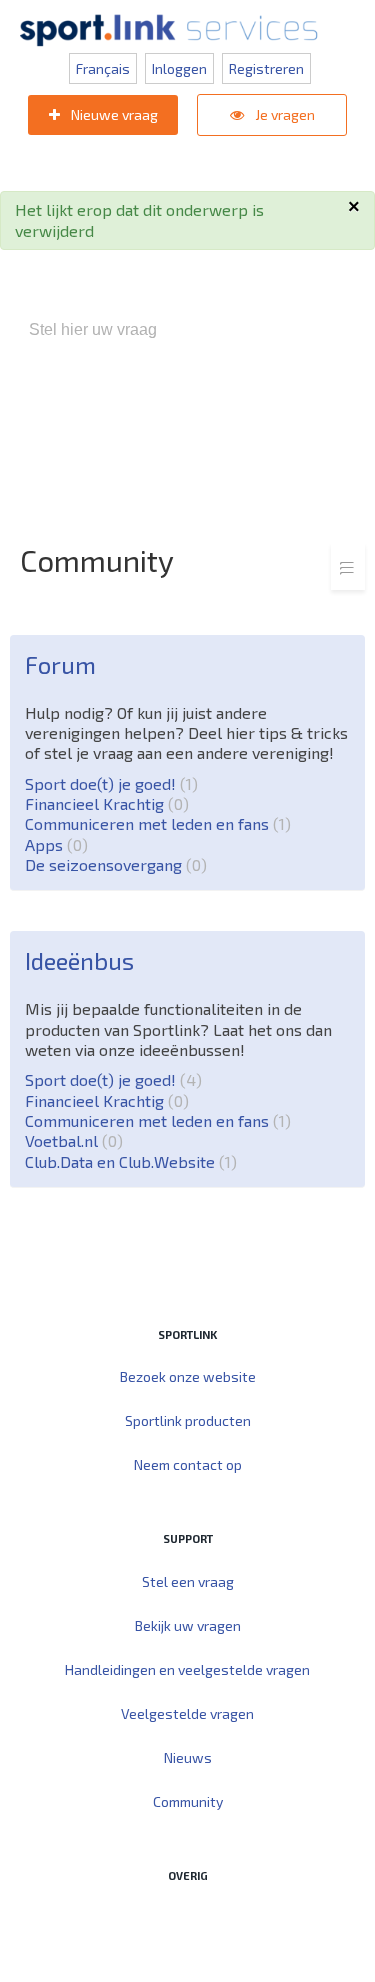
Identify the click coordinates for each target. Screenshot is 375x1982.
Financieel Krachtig (104, 803)
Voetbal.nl (71, 1140)
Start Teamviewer (149, 1917)
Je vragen (283, 114)
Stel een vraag (188, 1581)
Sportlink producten (188, 1420)
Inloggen (179, 68)
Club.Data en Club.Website (128, 1161)
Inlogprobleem (123, 434)
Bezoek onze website (188, 1376)
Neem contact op (188, 1464)
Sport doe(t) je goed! (108, 783)
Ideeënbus (79, 960)
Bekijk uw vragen (188, 1625)
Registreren (266, 68)
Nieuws (188, 1757)
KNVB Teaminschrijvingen (271, 414)
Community (188, 1801)
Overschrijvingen (246, 434)
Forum (60, 664)
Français (103, 68)
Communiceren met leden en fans (155, 823)
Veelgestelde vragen (187, 1713)
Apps (53, 844)
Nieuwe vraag (113, 114)
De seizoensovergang (113, 864)
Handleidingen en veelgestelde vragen (187, 1669)
